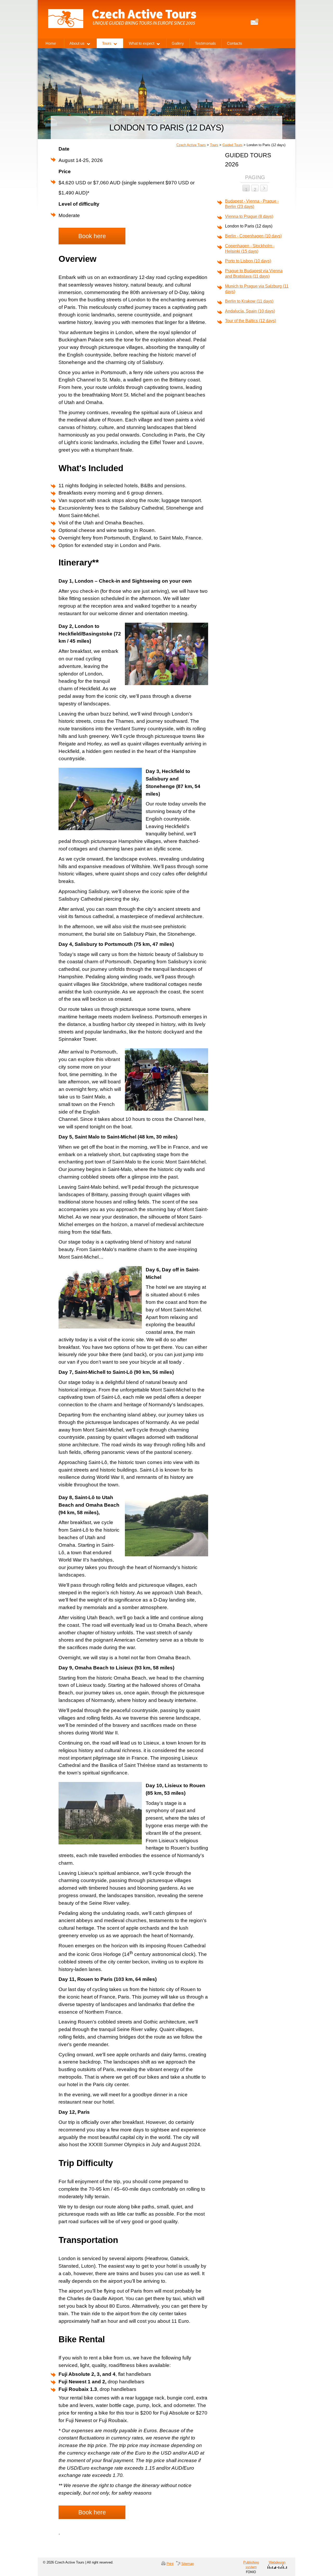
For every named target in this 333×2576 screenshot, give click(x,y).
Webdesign (277, 2562)
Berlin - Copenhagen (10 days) (253, 236)
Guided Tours (232, 145)
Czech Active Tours (191, 145)
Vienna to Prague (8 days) (249, 216)
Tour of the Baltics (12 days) (251, 321)
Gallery (178, 43)
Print (170, 2564)
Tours (214, 145)
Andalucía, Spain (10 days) (250, 311)
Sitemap (188, 2564)
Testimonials (205, 43)
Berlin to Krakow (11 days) (249, 301)
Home (51, 43)
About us (77, 43)
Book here (92, 236)
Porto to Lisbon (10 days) (248, 261)
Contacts (235, 43)
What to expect (142, 43)
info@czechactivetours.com (255, 22)
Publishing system (251, 2565)
